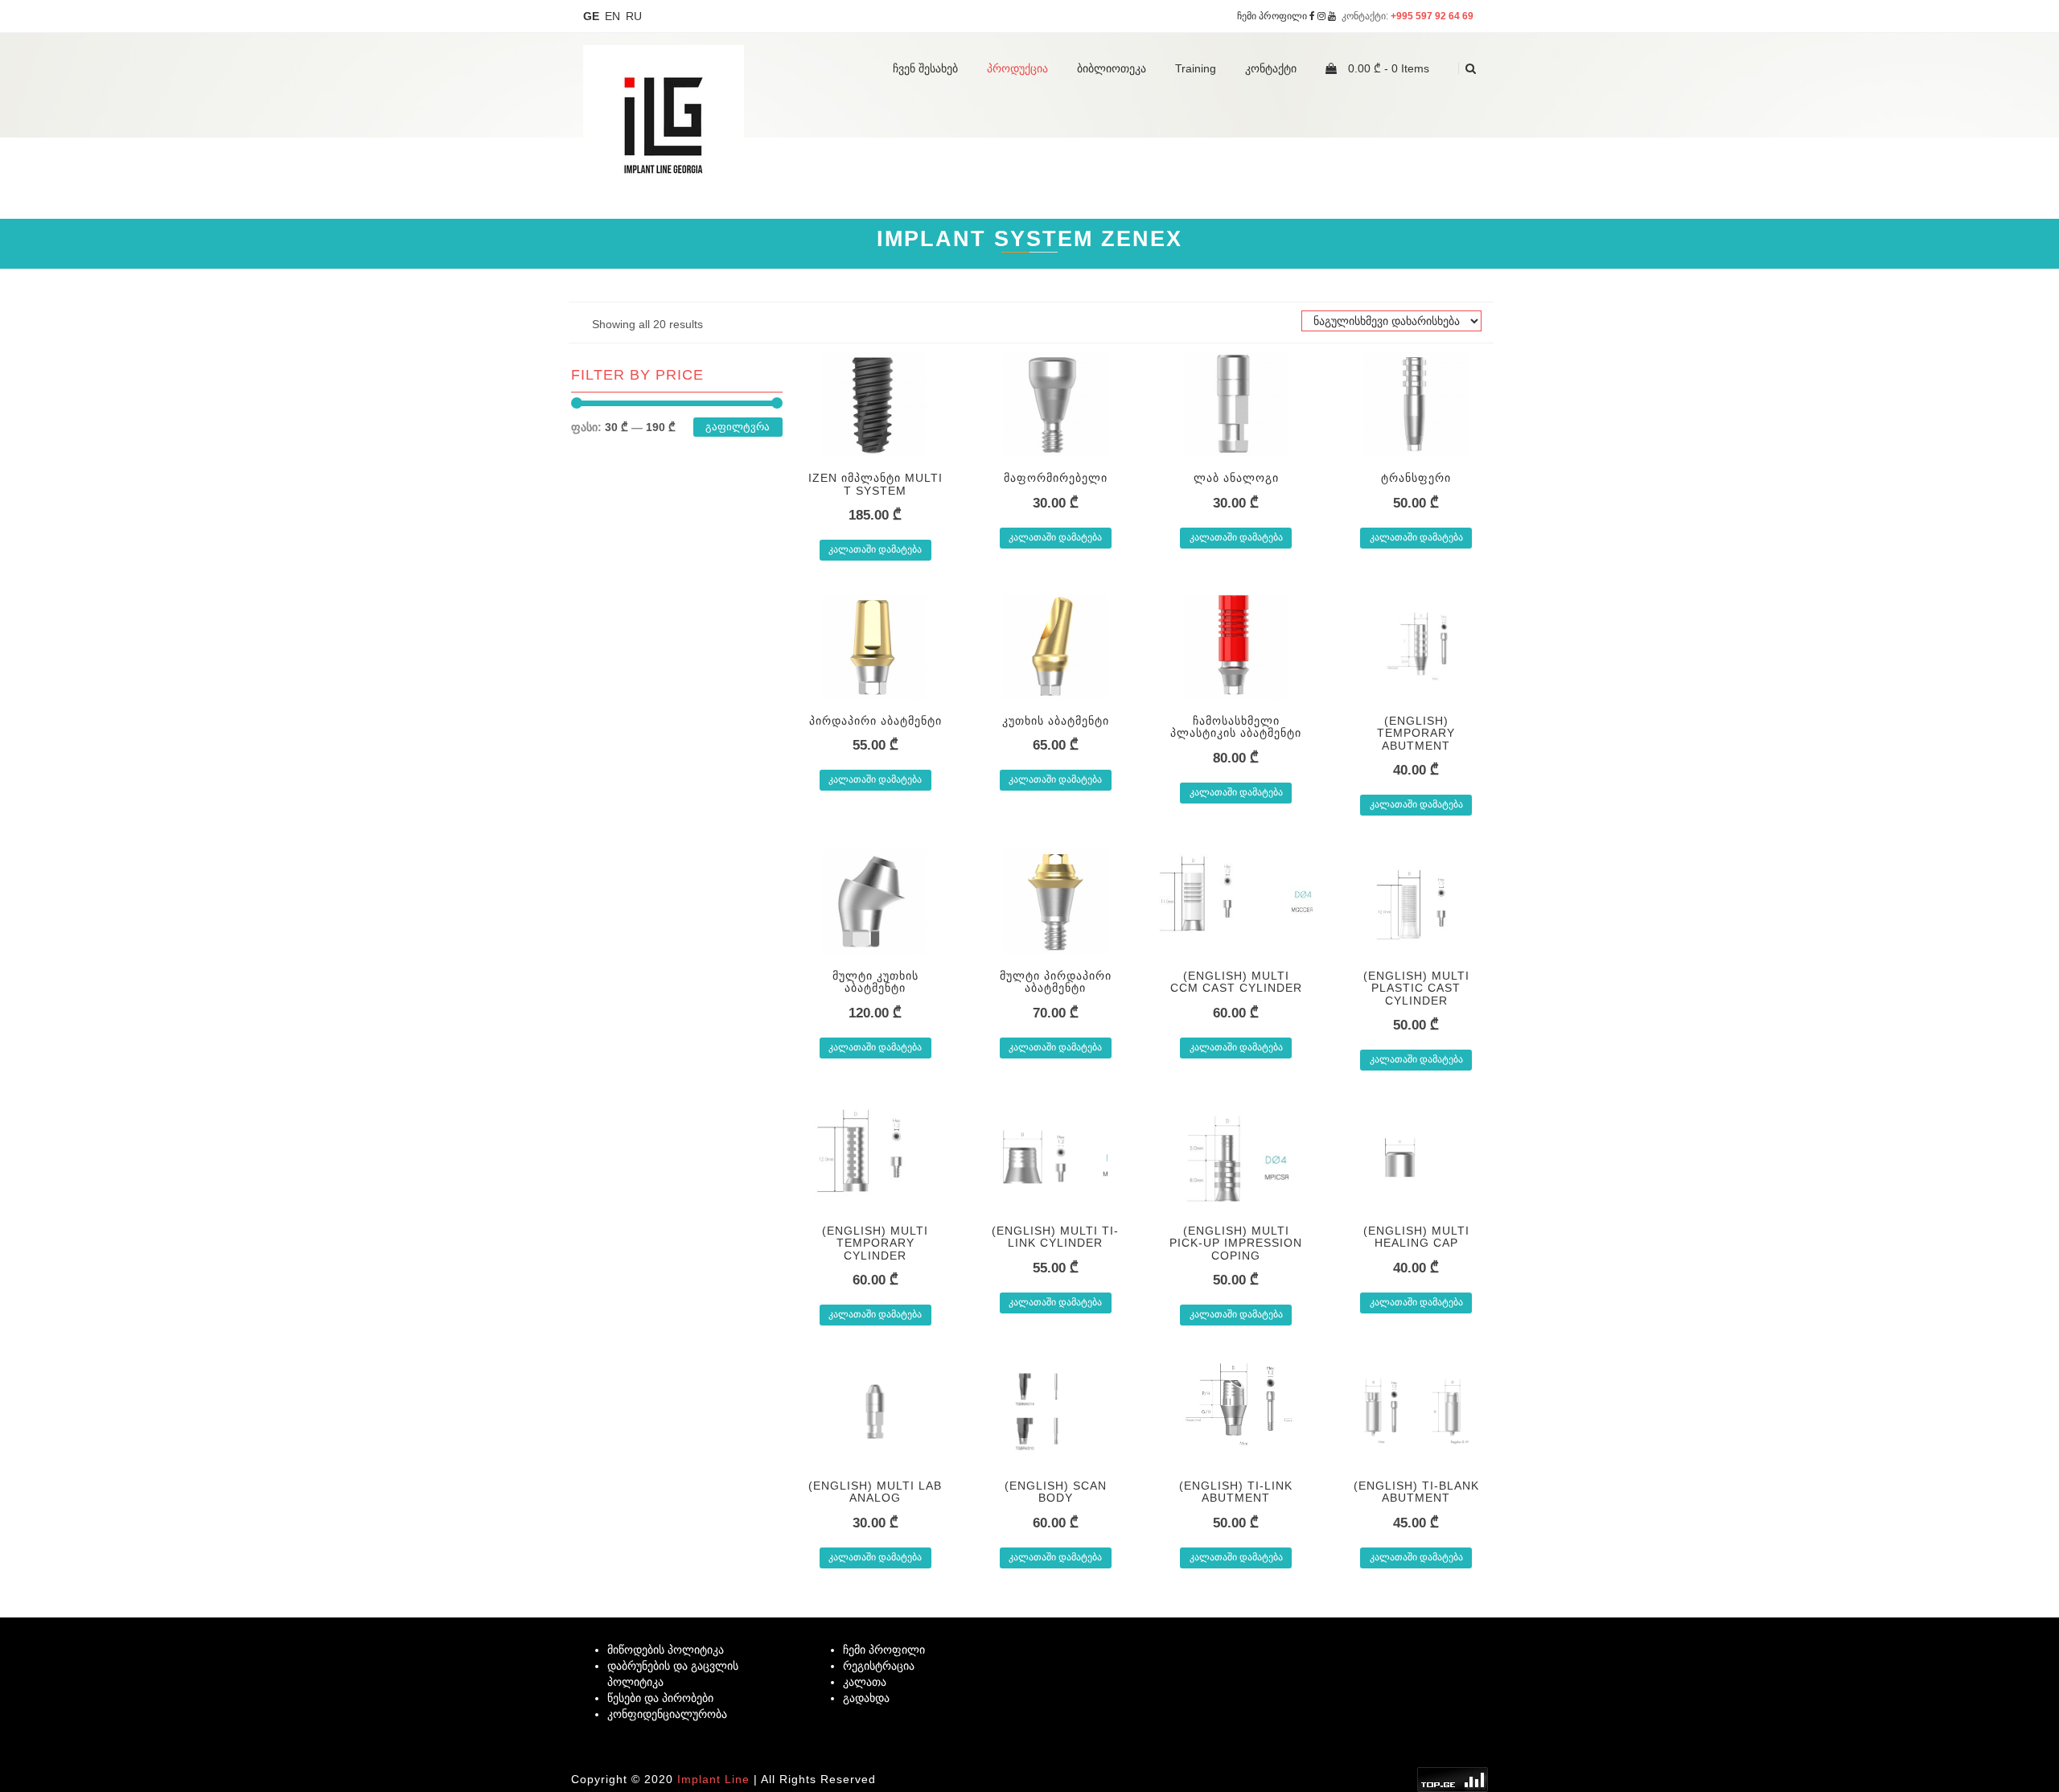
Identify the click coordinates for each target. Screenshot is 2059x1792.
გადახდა (866, 1698)
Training (1196, 68)
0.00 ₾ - (1387, 68)
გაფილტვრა (738, 427)
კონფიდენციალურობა (667, 1714)
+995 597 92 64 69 (1433, 16)
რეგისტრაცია (879, 1666)
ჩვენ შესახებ (925, 68)
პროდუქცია (1017, 68)
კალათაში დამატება (875, 549)
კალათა (865, 1682)
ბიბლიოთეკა (1112, 68)
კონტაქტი (1271, 68)
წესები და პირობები (660, 1698)
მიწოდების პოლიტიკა (666, 1650)
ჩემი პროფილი (1272, 16)
